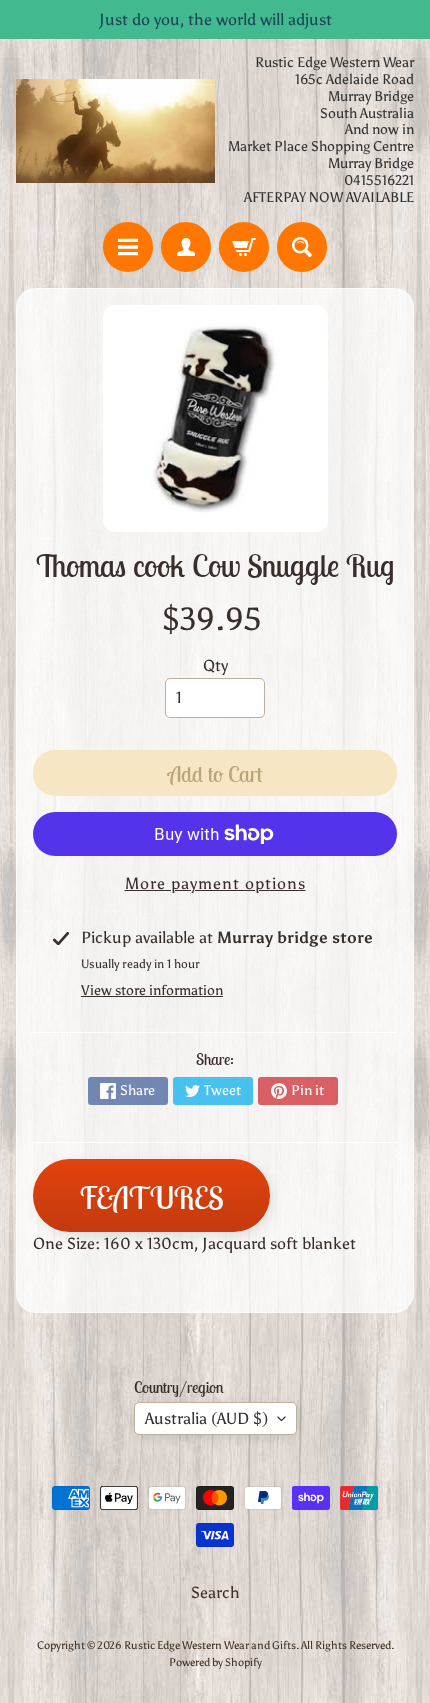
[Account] (186, 247)
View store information (152, 990)
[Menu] (128, 247)
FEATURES (151, 1197)
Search (215, 1592)
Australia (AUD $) (206, 1418)
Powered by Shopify (215, 1662)
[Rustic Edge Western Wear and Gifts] (115, 130)
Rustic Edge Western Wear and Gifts (210, 1645)
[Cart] (244, 247)
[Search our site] (302, 247)
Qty (215, 665)
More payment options (215, 883)
